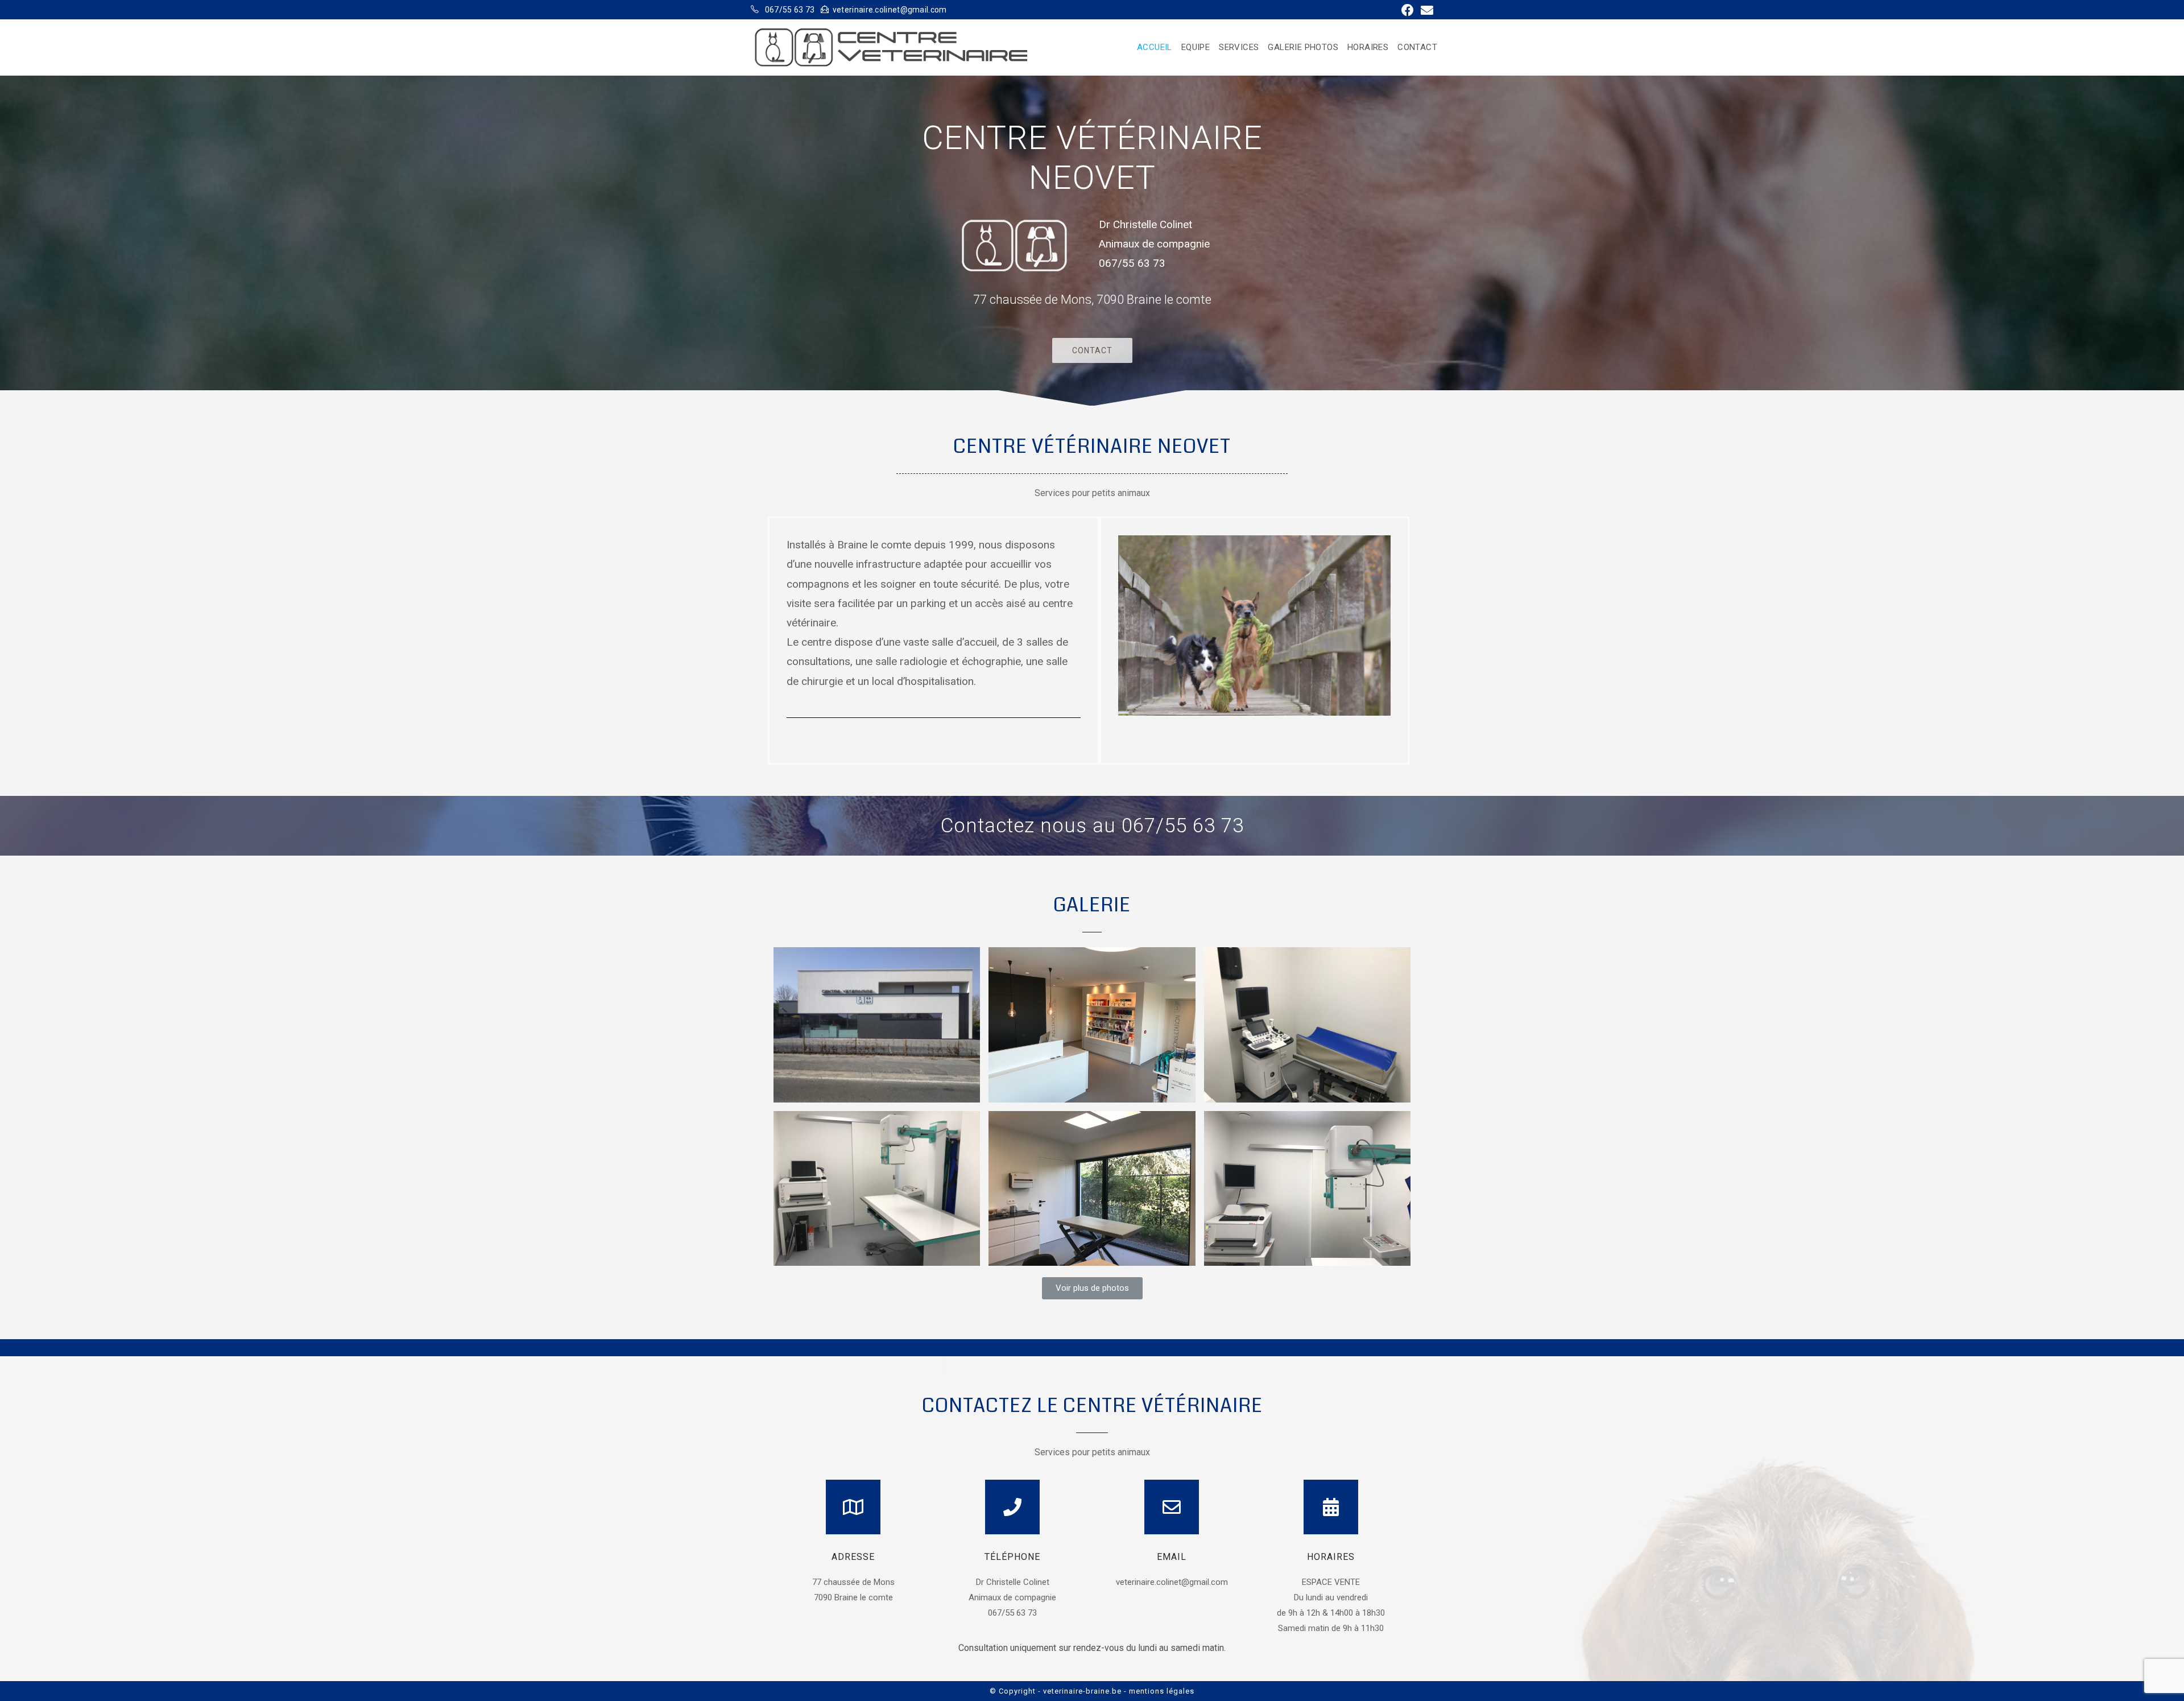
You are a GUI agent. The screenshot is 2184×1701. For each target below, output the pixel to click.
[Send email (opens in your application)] (1425, 10)
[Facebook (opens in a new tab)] (1408, 10)
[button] (1092, 350)
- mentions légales (1159, 1691)
